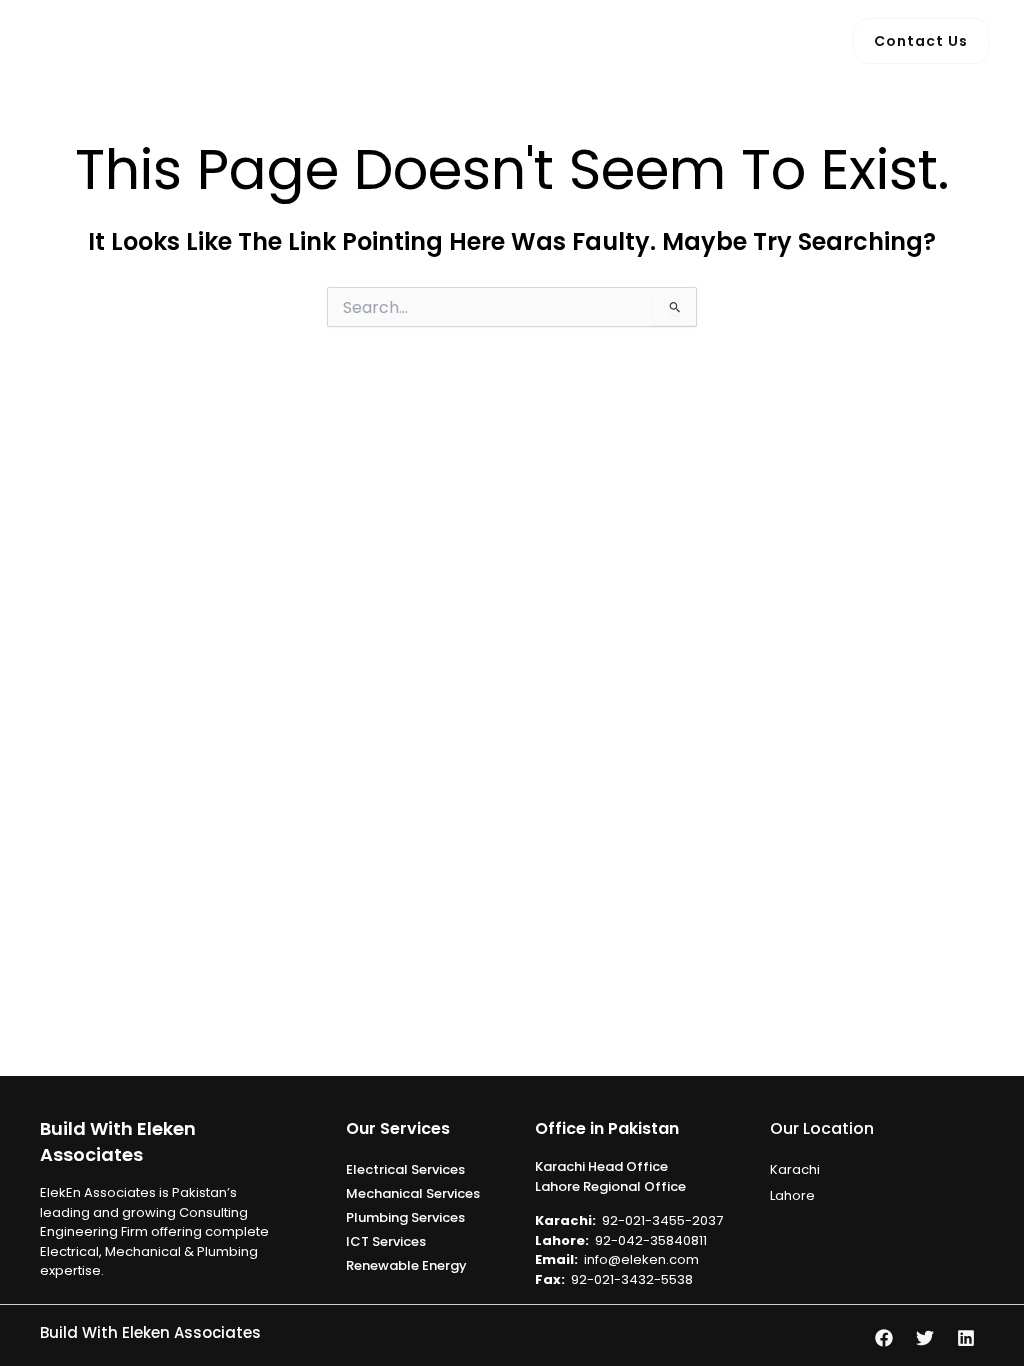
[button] (527, 41)
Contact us (708, 40)
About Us (384, 40)
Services (484, 40)
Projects (600, 40)
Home (294, 40)
